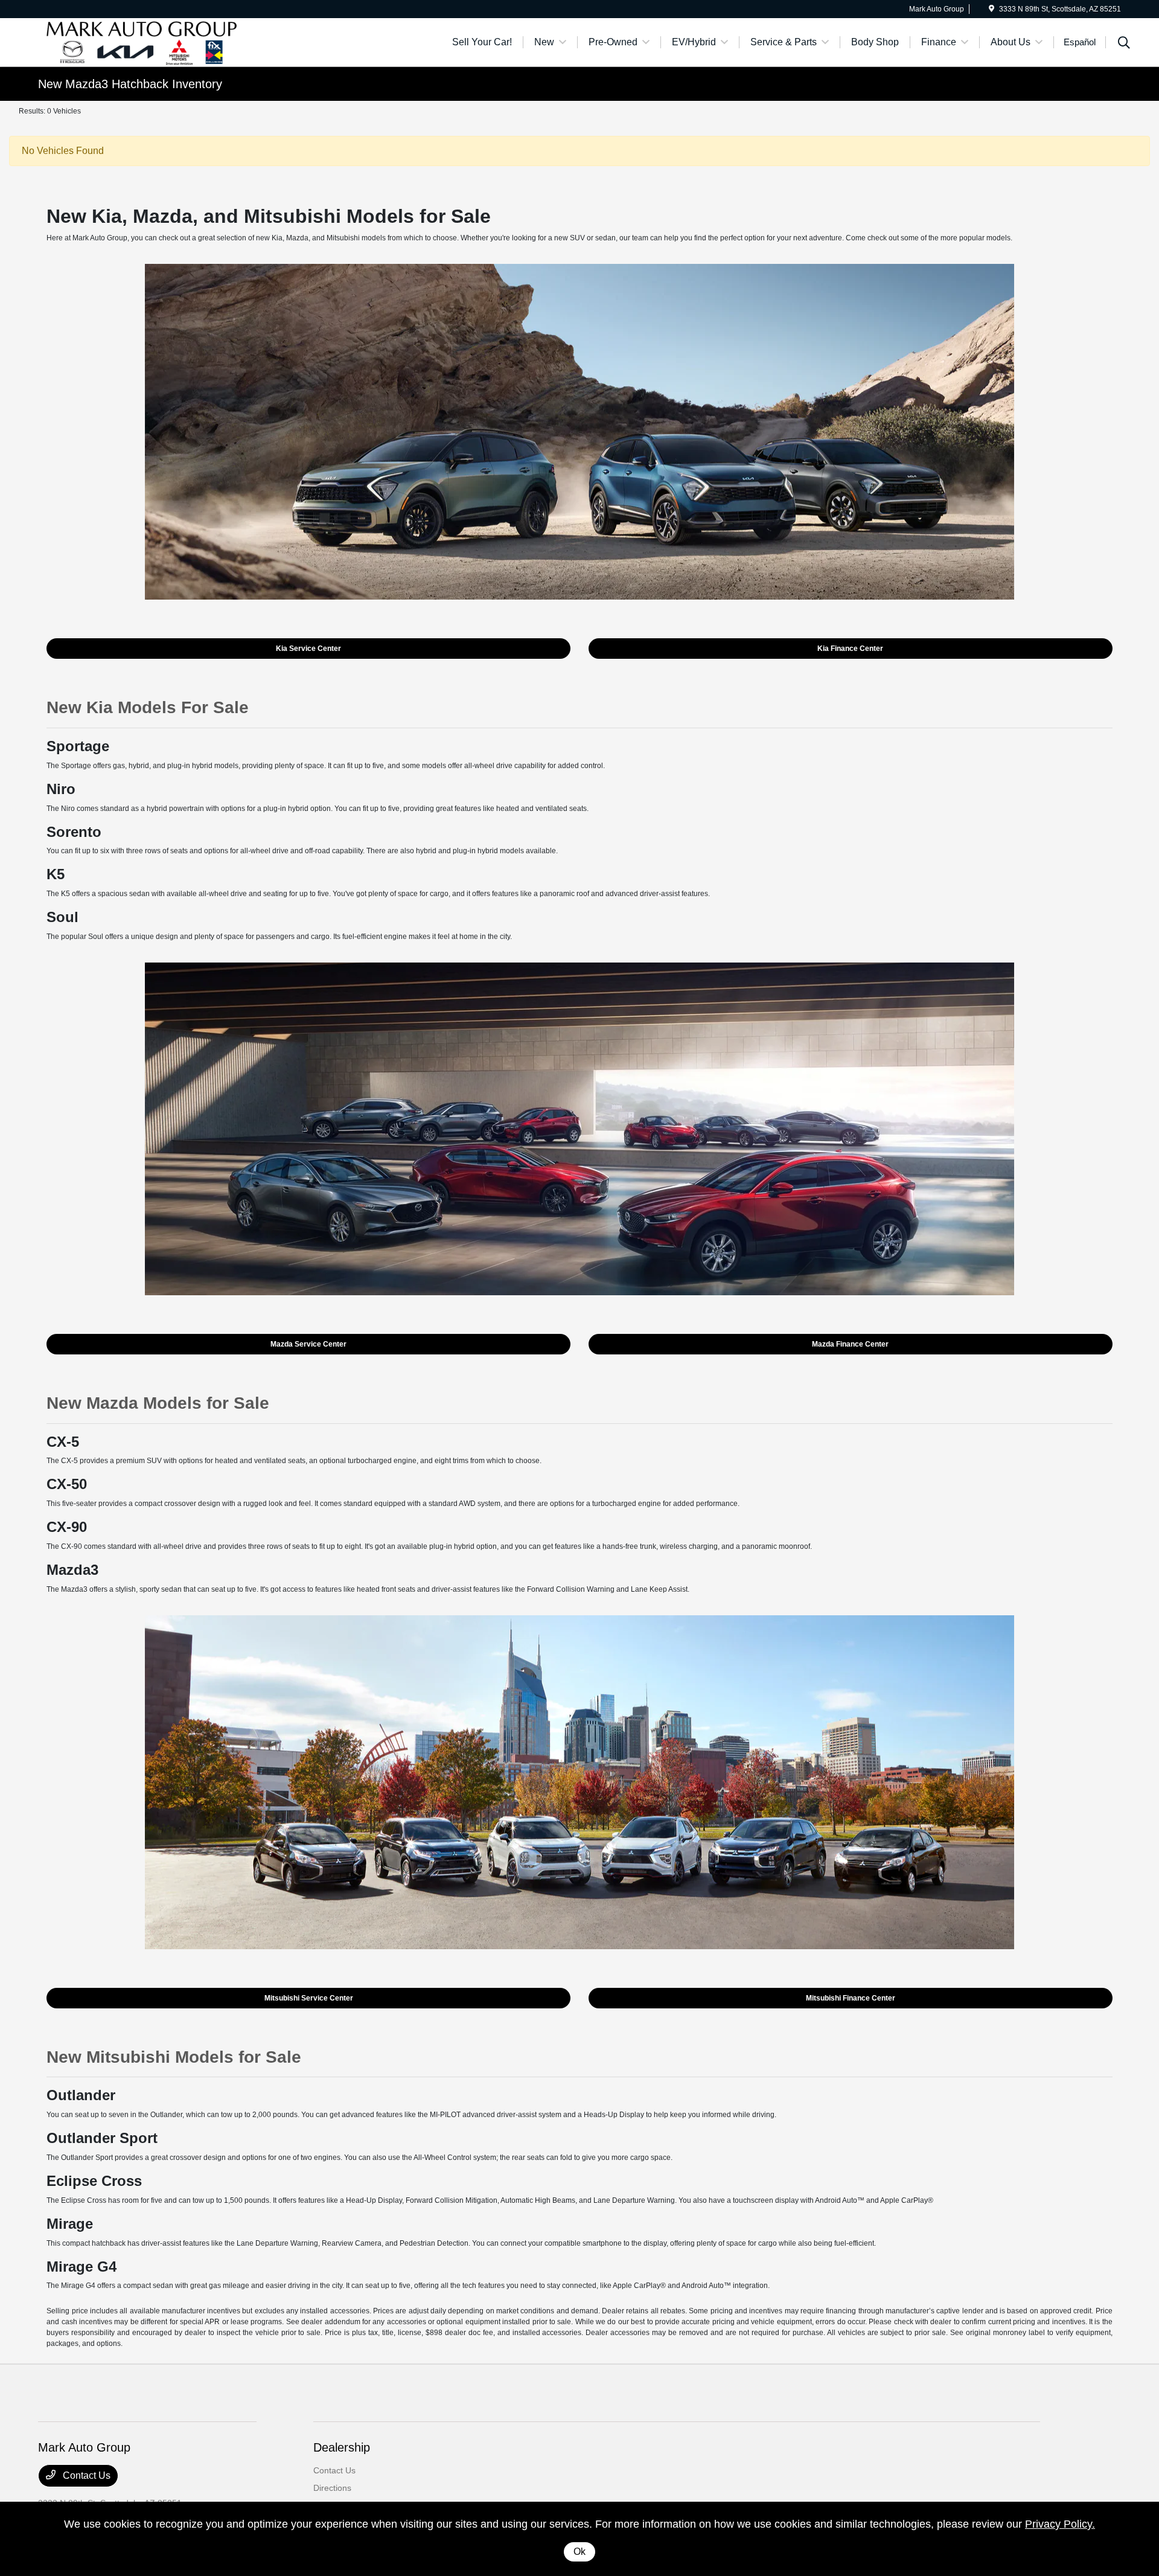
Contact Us (85, 2475)
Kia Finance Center (850, 649)
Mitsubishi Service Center (309, 1998)
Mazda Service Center (308, 1344)
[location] (991, 9)
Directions (332, 2488)
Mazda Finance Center (850, 1344)
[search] (1124, 44)
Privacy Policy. (1060, 2524)
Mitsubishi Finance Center (851, 1998)
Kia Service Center (308, 649)
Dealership (342, 2447)
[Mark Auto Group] (142, 41)
